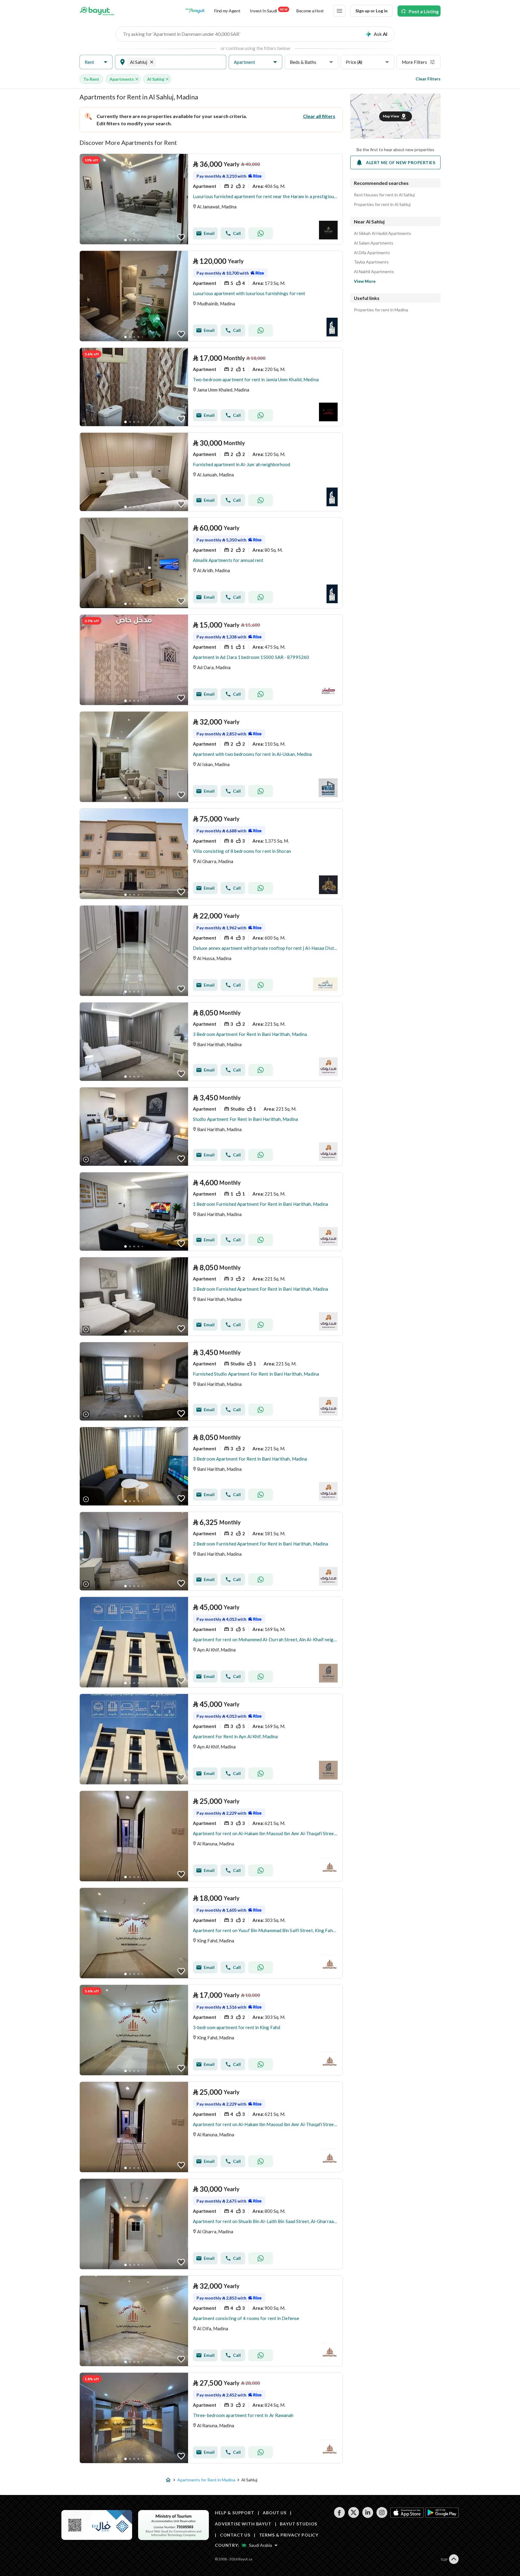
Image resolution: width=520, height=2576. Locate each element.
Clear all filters (319, 116)
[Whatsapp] (261, 233)
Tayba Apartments (371, 262)
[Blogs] (195, 11)
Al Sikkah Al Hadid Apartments (382, 233)
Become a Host (310, 11)
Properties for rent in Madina (381, 310)
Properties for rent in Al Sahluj (382, 204)
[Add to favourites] (181, 237)
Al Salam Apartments (374, 243)
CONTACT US (235, 2535)
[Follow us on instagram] (382, 2516)
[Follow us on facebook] (339, 2516)
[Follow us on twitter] (353, 2516)
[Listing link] (211, 199)
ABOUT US (275, 2513)
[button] (96, 62)
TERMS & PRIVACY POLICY (289, 2535)
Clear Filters (428, 79)
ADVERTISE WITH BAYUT (243, 2524)
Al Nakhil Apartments (374, 272)
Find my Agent (227, 11)
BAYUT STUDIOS (299, 2524)
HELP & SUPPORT (235, 2513)
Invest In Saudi (268, 10)
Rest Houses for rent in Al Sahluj (384, 195)
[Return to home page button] (97, 11)
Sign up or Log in (371, 11)
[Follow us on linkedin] (368, 2516)
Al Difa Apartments (372, 253)
